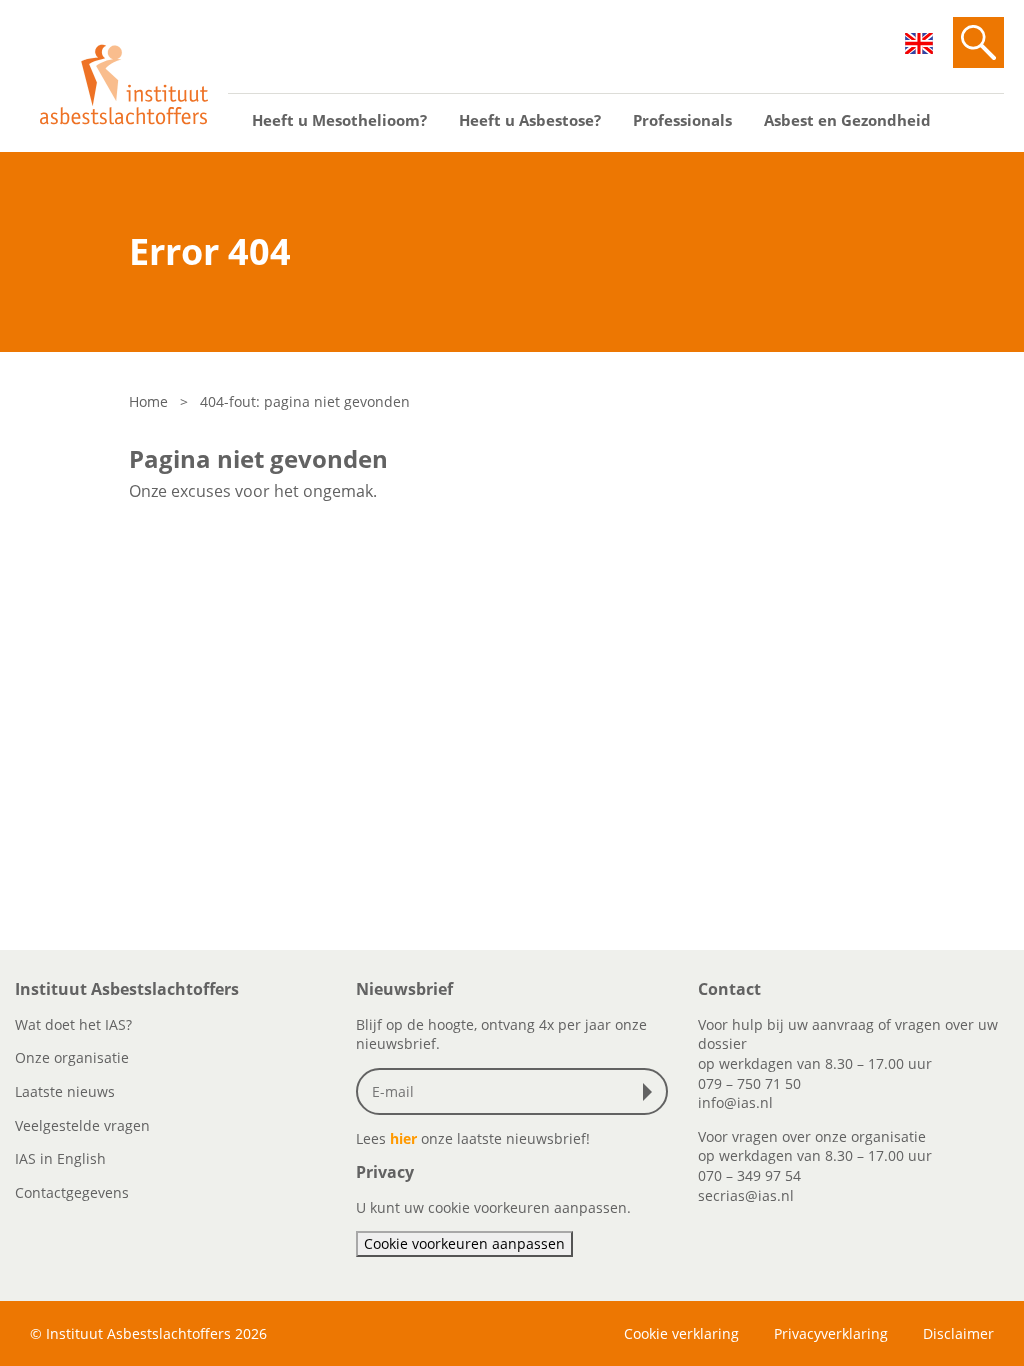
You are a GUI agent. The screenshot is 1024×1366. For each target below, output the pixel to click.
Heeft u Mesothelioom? (339, 120)
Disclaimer (958, 1333)
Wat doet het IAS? (73, 1024)
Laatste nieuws (65, 1091)
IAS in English (60, 1158)
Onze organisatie (72, 1057)
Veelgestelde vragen (82, 1125)
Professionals (682, 120)
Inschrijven (652, 1092)
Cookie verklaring (681, 1333)
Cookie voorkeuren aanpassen (464, 1243)
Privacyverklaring (831, 1333)
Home (148, 401)
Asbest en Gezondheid (847, 120)
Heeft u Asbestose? (530, 120)
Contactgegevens (72, 1192)
